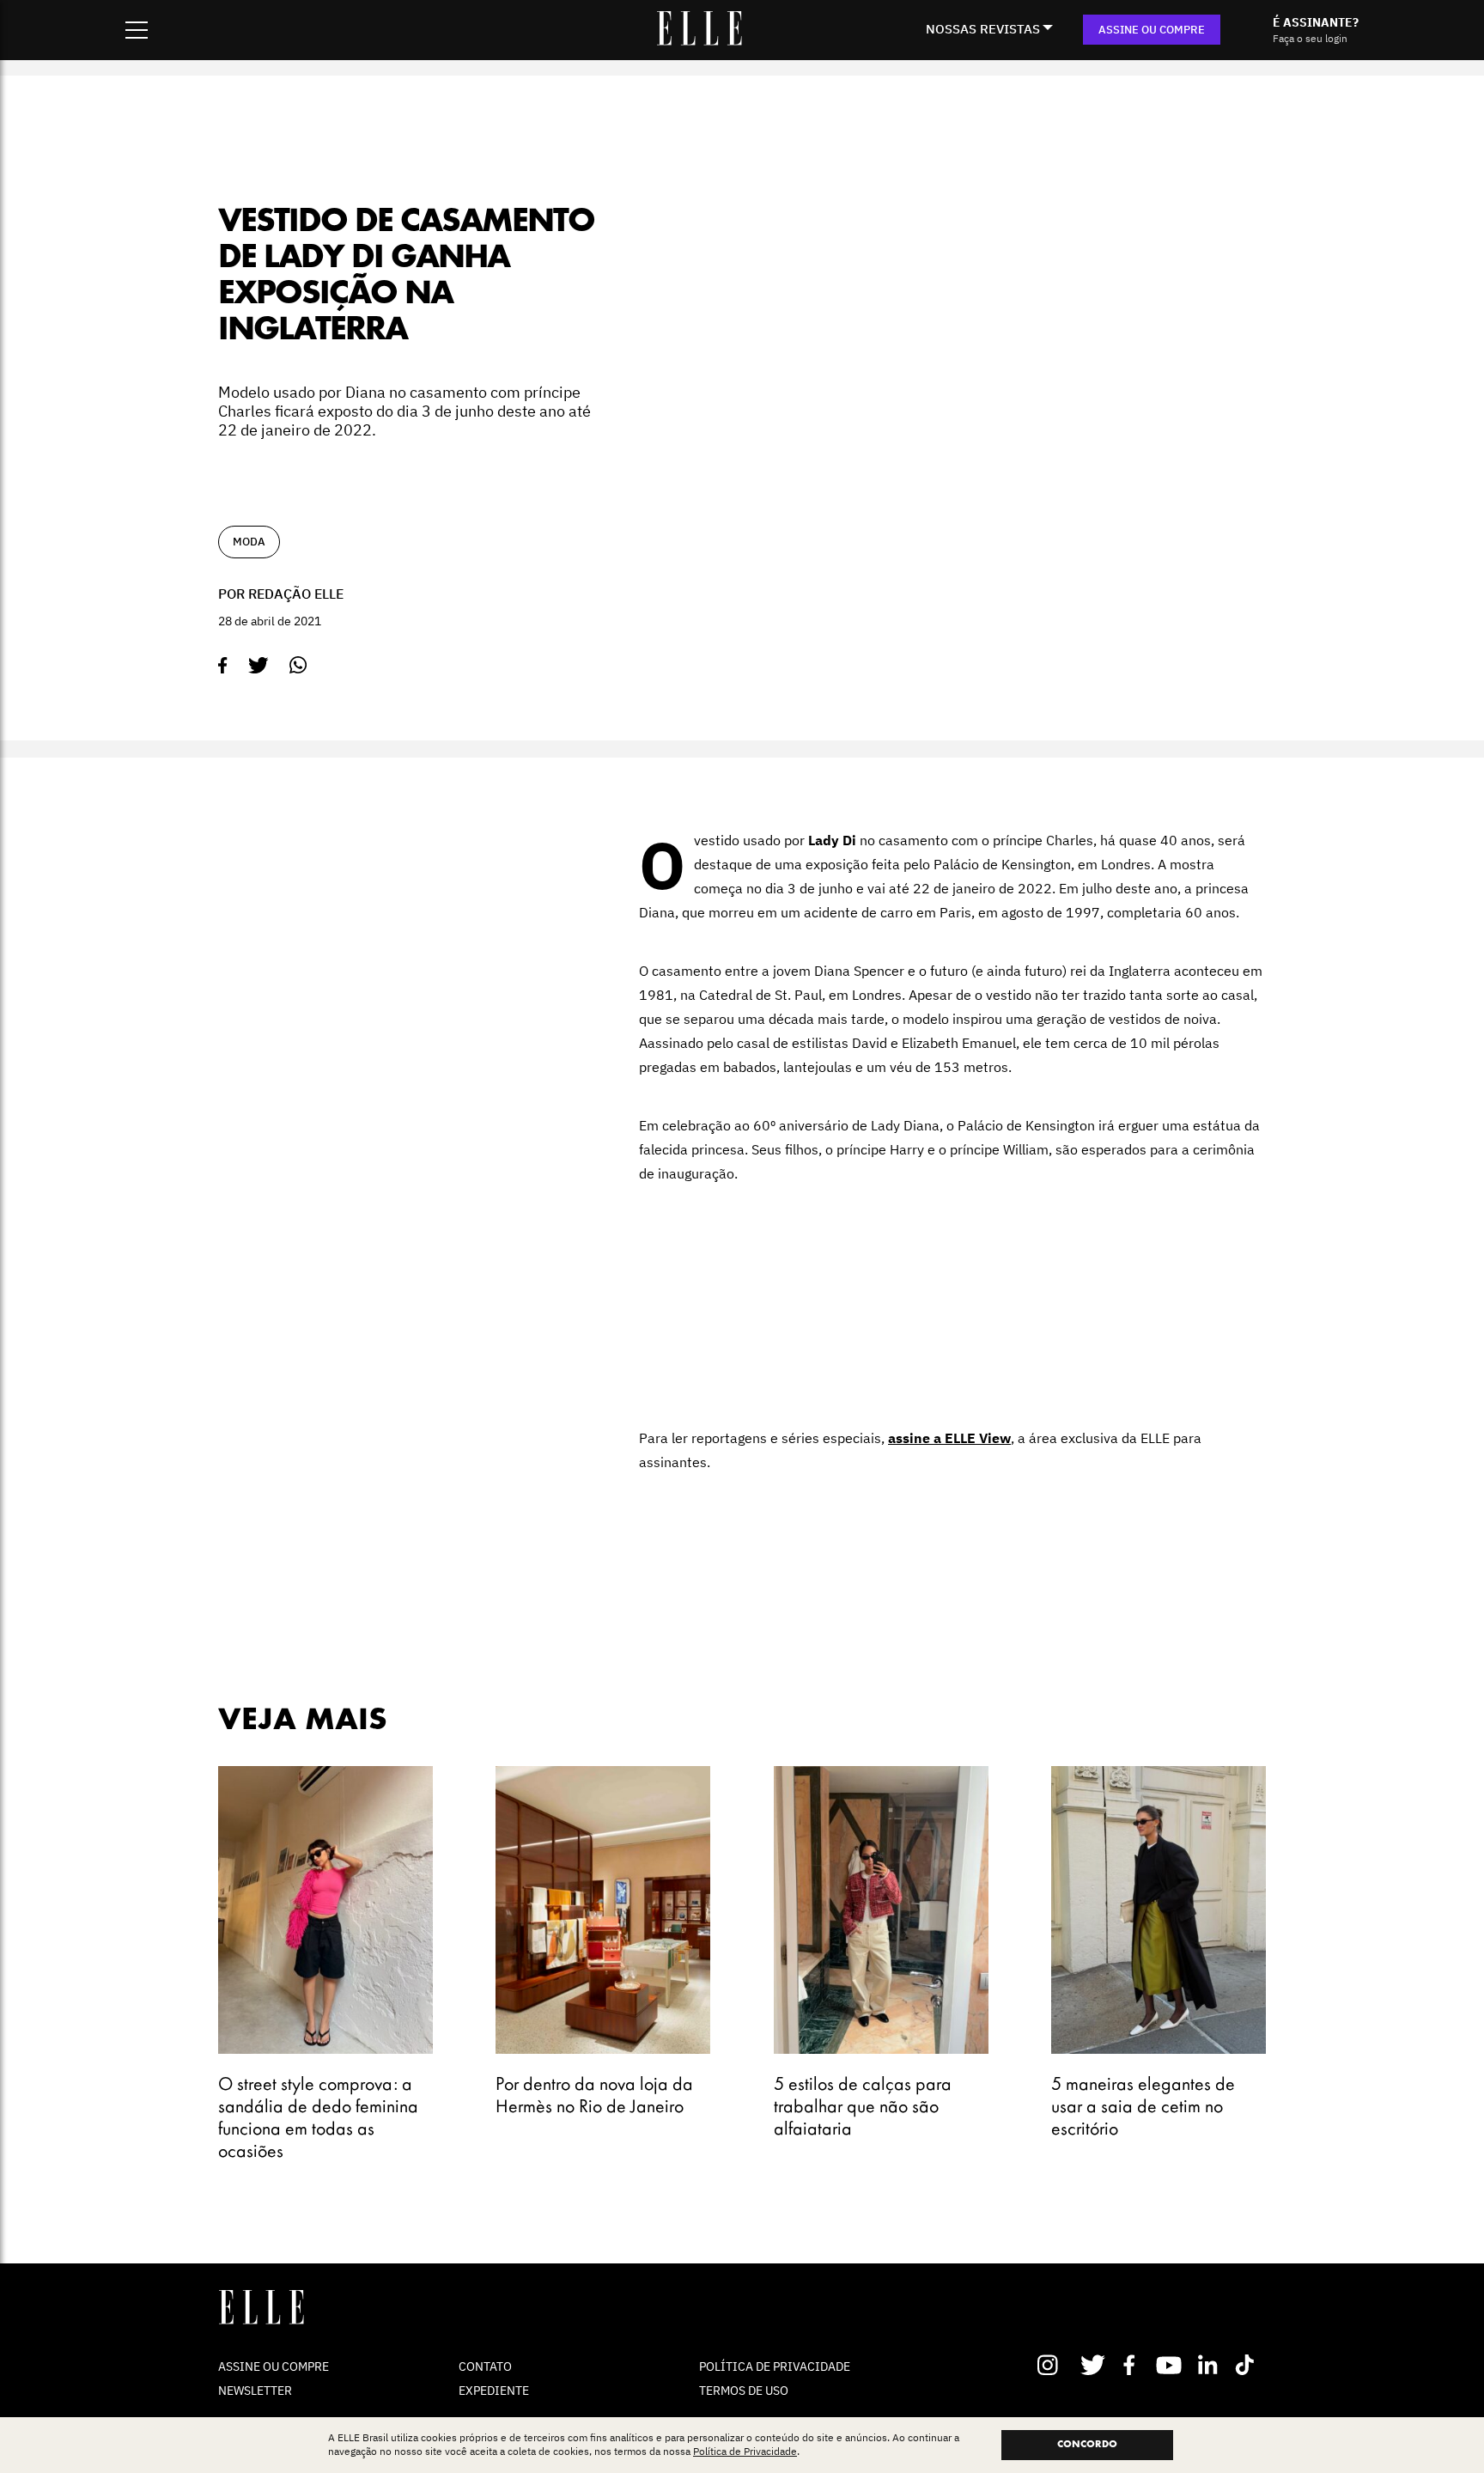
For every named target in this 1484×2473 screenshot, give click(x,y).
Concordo (1087, 2445)
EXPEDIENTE (494, 2391)
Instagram (1055, 2365)
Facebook (1132, 2365)
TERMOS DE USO (744, 2391)
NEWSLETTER (255, 2391)
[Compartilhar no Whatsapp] (298, 665)
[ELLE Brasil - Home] (699, 40)
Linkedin (1210, 2365)
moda (249, 542)
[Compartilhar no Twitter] (258, 666)
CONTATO (485, 2366)
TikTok (1248, 2365)
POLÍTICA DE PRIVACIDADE (775, 2366)
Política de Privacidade (745, 2452)
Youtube (1171, 2365)
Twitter (1094, 2365)
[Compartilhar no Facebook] (223, 666)
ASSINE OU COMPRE (1152, 30)
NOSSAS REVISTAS (983, 29)
